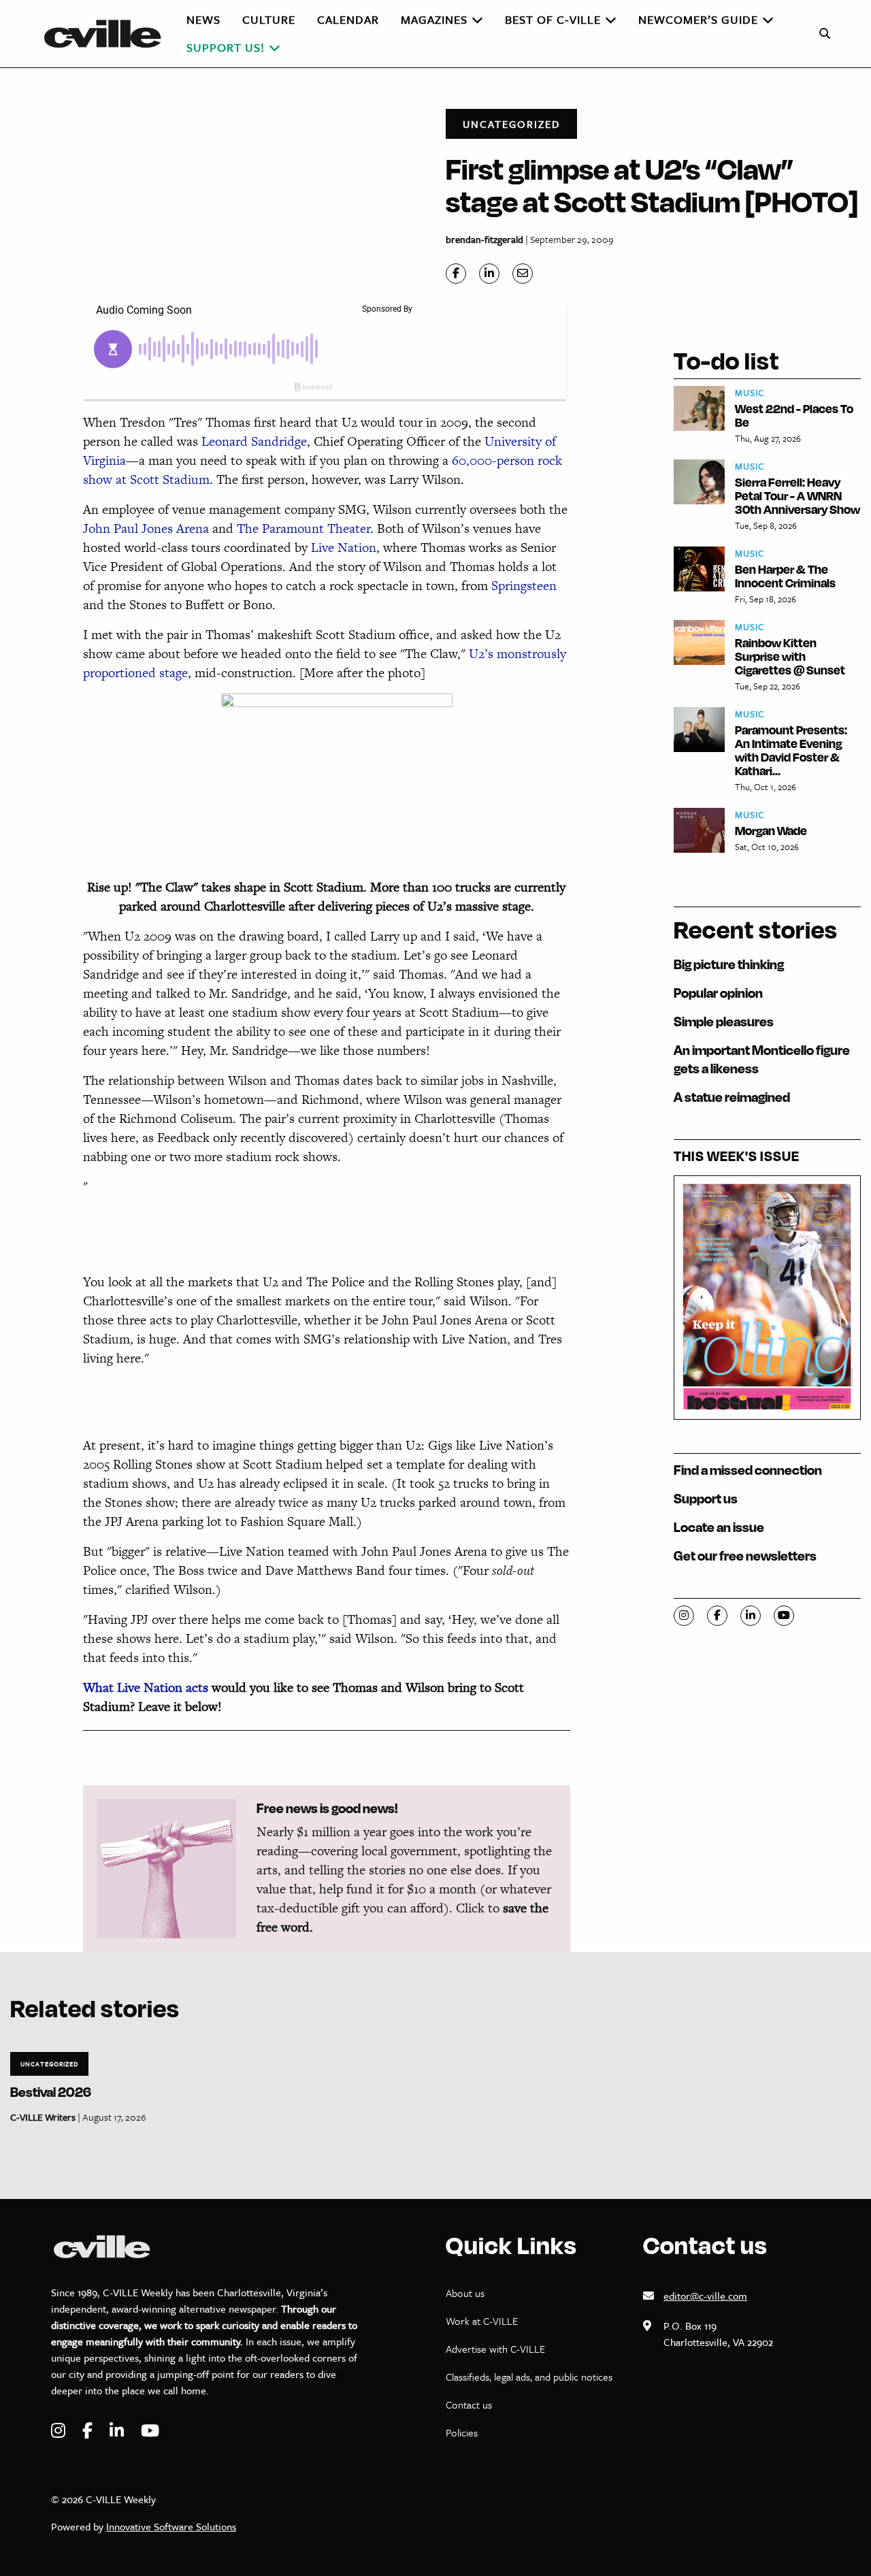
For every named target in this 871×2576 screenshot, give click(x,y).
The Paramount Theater (303, 528)
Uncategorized (511, 124)
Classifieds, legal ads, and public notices (529, 2377)
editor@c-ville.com (705, 2296)
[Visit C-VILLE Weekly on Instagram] (60, 2431)
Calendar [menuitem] (348, 19)
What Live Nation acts (146, 1688)
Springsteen (524, 586)
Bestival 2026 (51, 2092)
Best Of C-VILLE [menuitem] (553, 19)
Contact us (469, 2404)
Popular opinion (718, 993)
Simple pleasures (724, 1021)
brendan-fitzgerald (484, 239)
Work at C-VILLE (482, 2321)
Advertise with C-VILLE (495, 2349)
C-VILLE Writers (43, 2117)
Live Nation (344, 548)
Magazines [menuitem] (434, 19)
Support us (706, 1498)
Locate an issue (719, 1527)
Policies (462, 2432)
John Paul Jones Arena (146, 528)
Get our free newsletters (745, 1555)
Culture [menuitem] (269, 19)
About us (465, 2293)
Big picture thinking (729, 964)
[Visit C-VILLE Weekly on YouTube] (150, 2431)
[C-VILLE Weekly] (108, 34)
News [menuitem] (203, 19)
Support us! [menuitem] (226, 47)
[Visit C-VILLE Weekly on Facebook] (89, 2431)
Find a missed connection (748, 1470)
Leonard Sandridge (254, 441)
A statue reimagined (732, 1097)
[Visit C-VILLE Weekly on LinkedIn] (118, 2431)
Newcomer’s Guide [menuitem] (698, 19)
